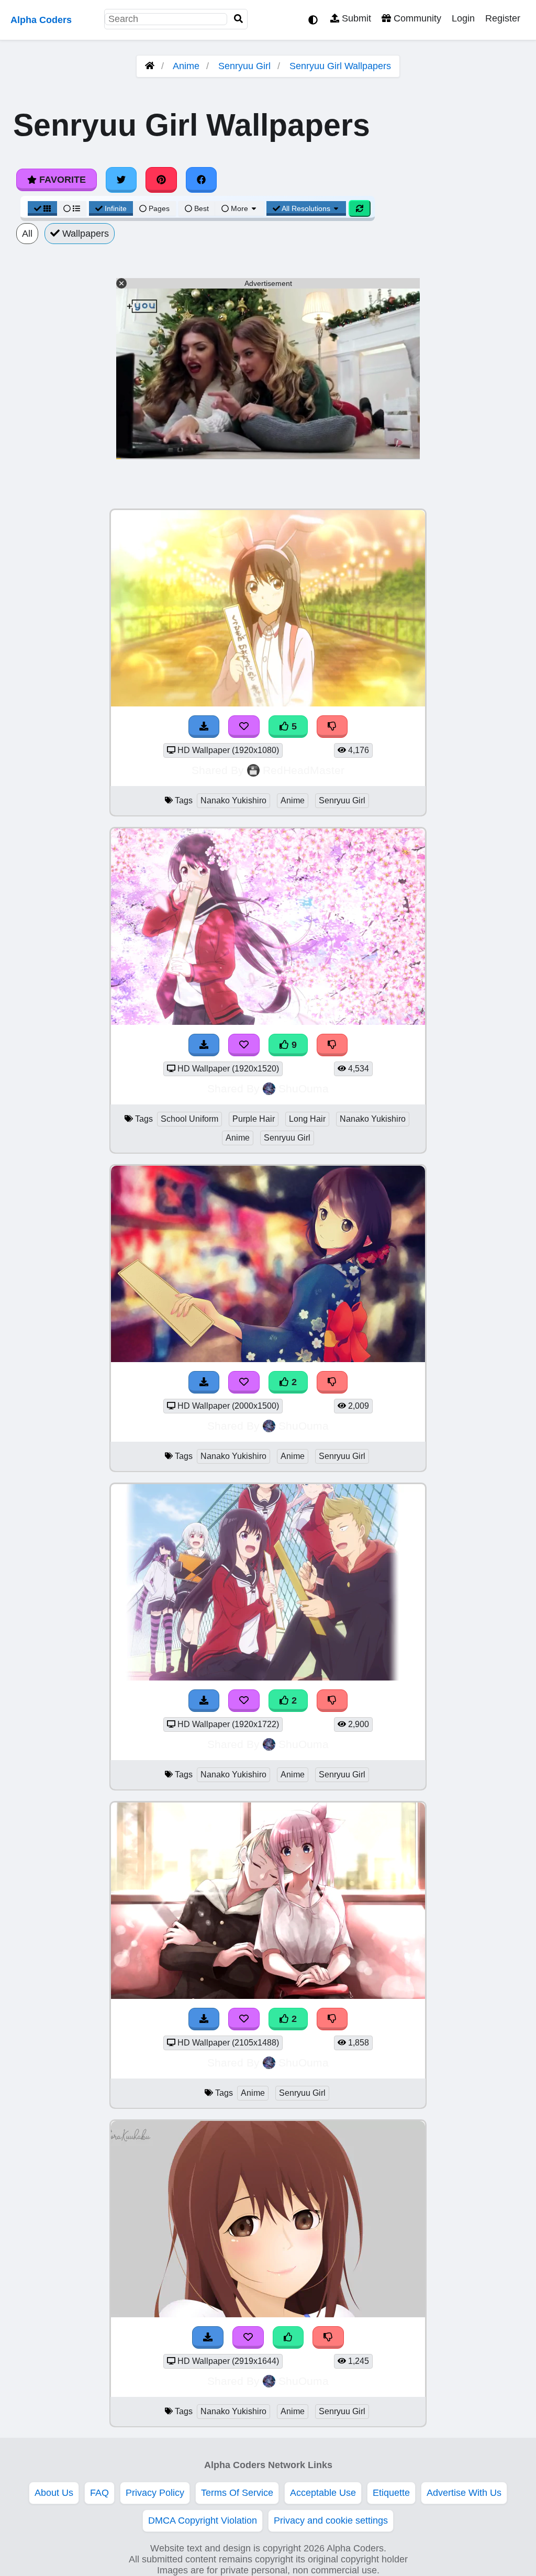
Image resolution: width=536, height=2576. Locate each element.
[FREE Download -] (204, 1382)
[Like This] (288, 2337)
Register (503, 18)
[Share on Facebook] (202, 180)
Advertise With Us (464, 2493)
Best (200, 208)
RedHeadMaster (304, 770)
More (239, 208)
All (27, 234)
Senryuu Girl (244, 66)
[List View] (72, 208)
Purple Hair (254, 1119)
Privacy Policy (155, 2493)
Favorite (61, 180)
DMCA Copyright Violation (203, 2520)
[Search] (239, 19)
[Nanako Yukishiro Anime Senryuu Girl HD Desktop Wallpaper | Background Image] (268, 1359)
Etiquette (391, 2493)
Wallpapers (84, 234)
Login (463, 18)
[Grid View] (42, 208)
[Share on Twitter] (121, 180)
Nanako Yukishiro (233, 800)
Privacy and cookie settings (331, 2520)
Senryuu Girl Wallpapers (340, 66)
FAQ (99, 2493)
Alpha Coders (41, 20)
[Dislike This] (332, 1382)
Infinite (116, 208)
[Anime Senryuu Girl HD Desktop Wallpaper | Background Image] (268, 1996)
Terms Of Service (237, 2493)
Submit (355, 18)
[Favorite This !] (244, 1382)
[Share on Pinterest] (161, 180)
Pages (159, 208)
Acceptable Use (323, 2493)
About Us (54, 2493)
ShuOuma (304, 1088)
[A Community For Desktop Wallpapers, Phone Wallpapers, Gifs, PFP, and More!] (150, 66)
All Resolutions (306, 208)
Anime (186, 66)
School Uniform (189, 1119)
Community (416, 18)
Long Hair (307, 1119)
